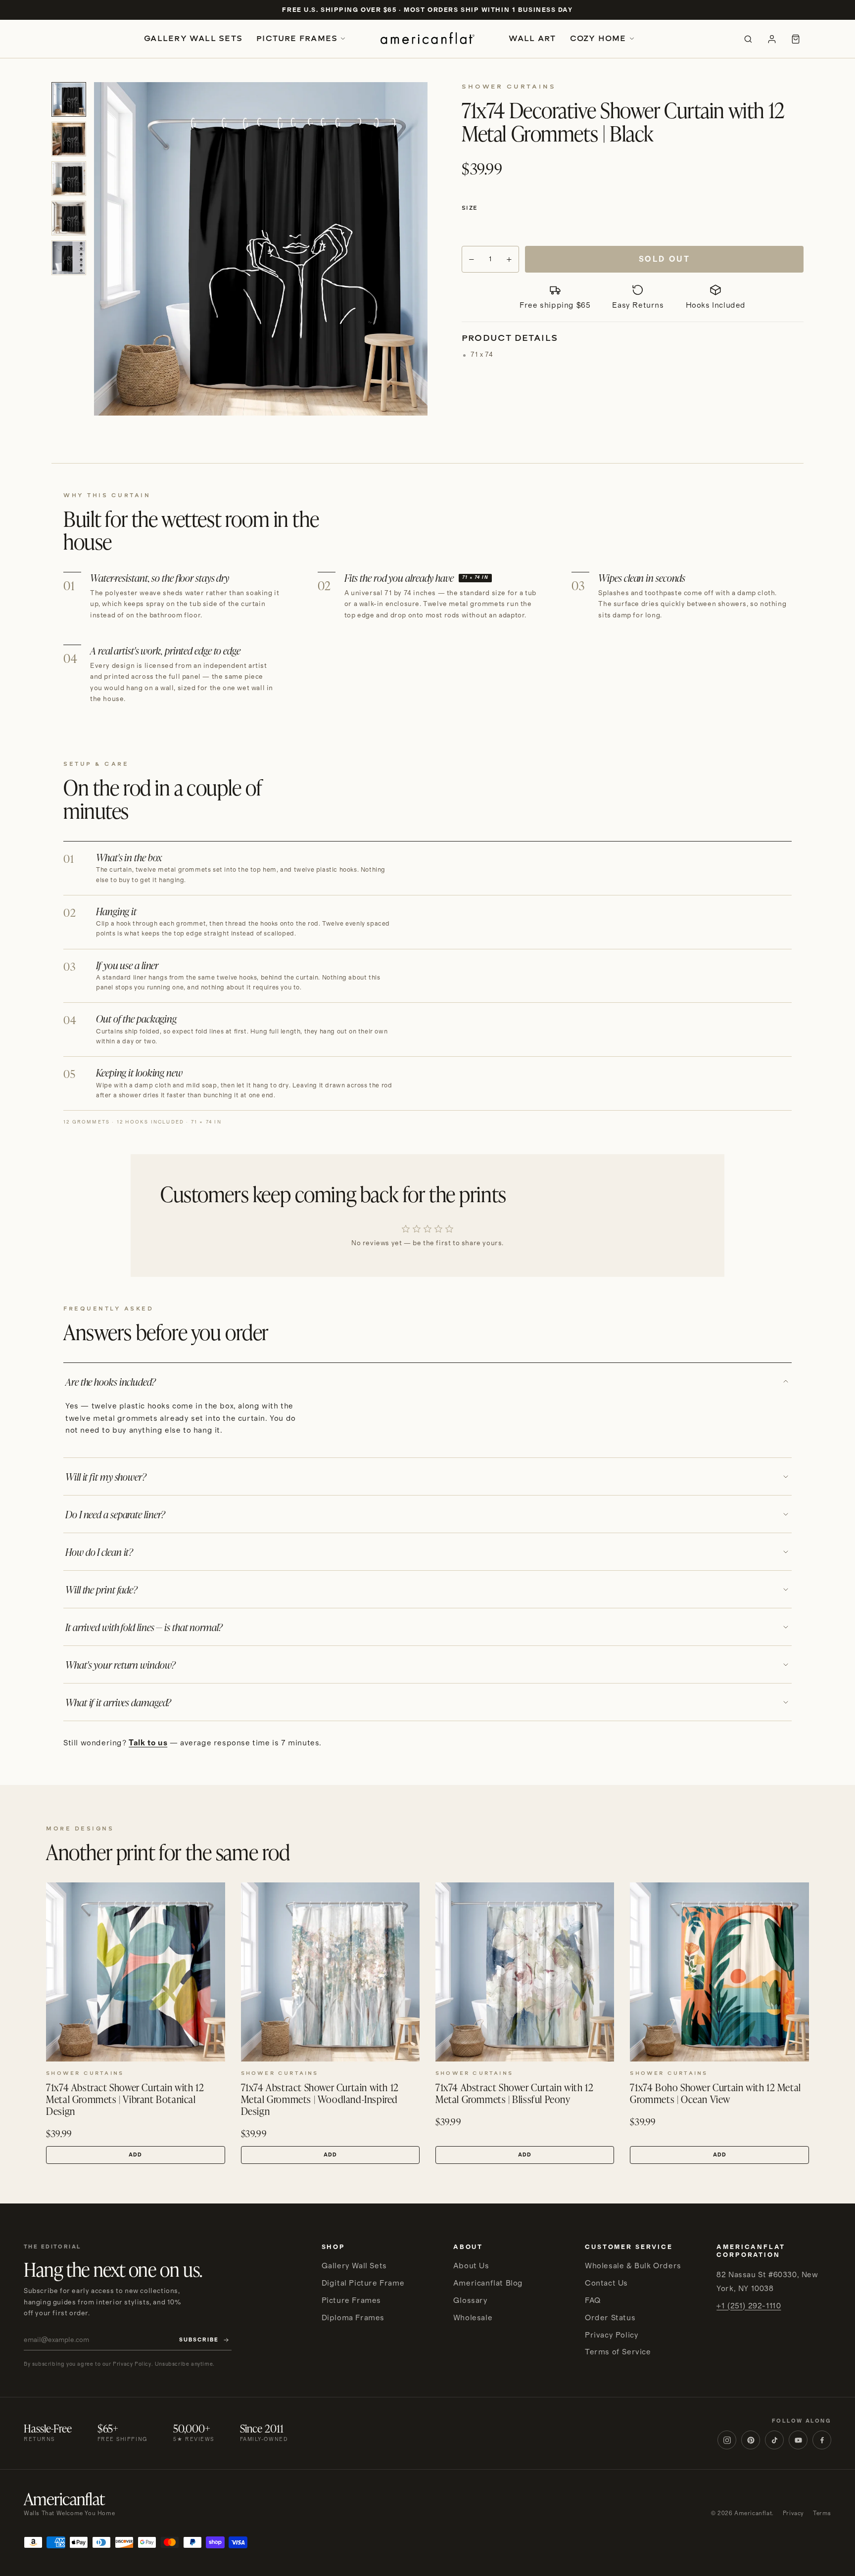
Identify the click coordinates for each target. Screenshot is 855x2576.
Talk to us (148, 1743)
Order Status (610, 2318)
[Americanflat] (427, 39)
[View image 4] (69, 218)
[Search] (748, 39)
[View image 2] (69, 139)
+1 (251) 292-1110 (749, 2306)
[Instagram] (727, 2440)
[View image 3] (69, 179)
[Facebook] (822, 2440)
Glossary (471, 2300)
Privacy (793, 2513)
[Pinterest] (751, 2440)
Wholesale (473, 2318)
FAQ (593, 2300)
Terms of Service (618, 2352)
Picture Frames (297, 38)
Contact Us (606, 2283)
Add (135, 2155)
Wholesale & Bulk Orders (633, 2266)
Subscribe (199, 2340)
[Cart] (796, 39)
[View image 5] (69, 258)
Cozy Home (598, 38)
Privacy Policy (612, 2335)
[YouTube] (798, 2440)
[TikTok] (774, 2440)
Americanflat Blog (488, 2283)
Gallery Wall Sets (193, 38)
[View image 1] (69, 99)
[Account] (772, 39)
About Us (471, 2266)
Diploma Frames (353, 2318)
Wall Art (532, 38)
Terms (822, 2513)
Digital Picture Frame (363, 2283)
